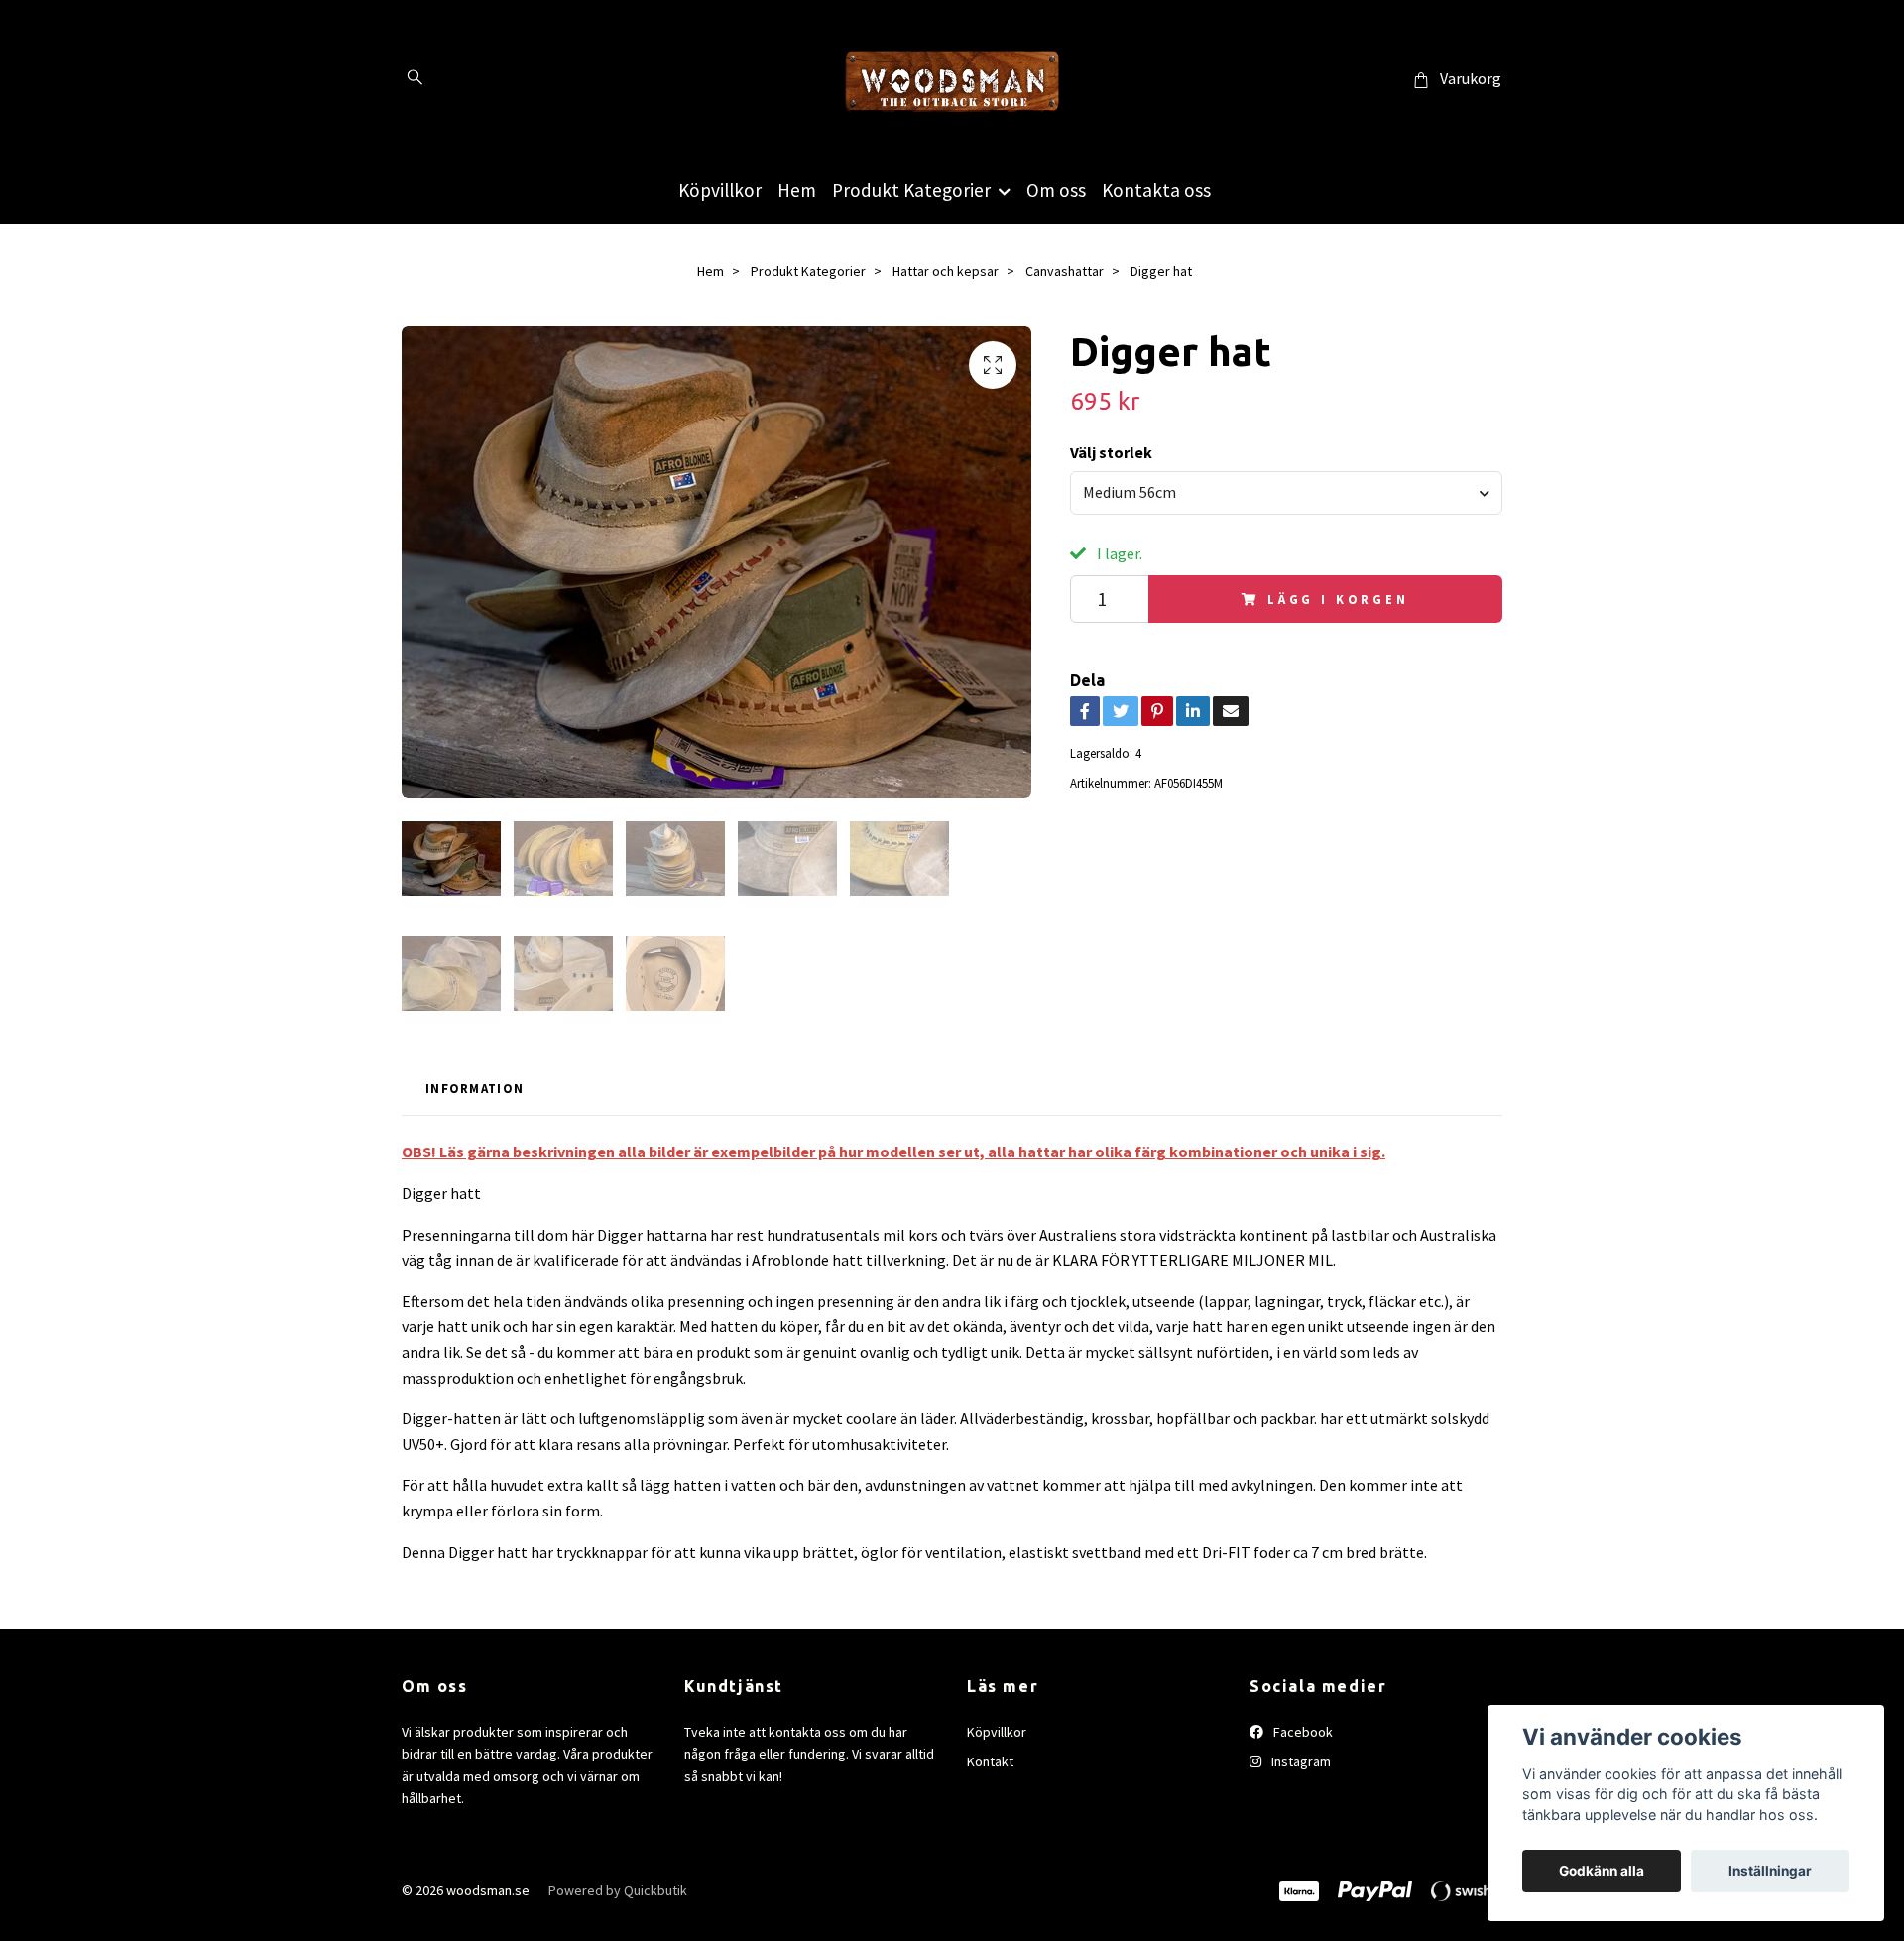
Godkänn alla (1602, 1871)
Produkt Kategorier (911, 190)
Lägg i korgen (1338, 599)
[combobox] (1286, 493)
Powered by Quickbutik (618, 1890)
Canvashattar (1065, 271)
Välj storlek (1111, 452)
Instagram (1300, 1761)
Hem (797, 190)
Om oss (1056, 190)
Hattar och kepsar (946, 271)
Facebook (1302, 1732)
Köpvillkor (720, 190)
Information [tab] (475, 1088)
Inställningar (1770, 1871)
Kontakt (990, 1761)
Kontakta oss (1156, 190)
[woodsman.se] (952, 79)
